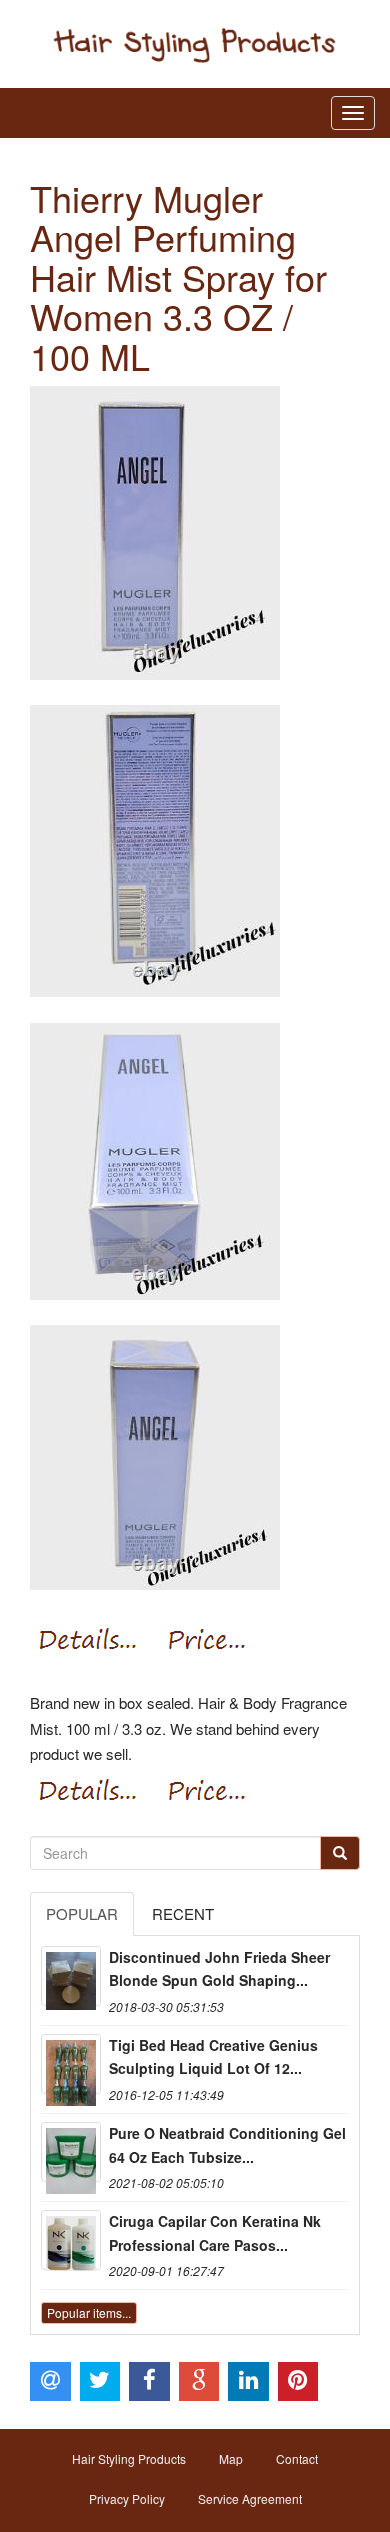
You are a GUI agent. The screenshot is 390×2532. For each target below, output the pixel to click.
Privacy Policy (127, 2498)
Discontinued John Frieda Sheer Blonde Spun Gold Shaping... (219, 1969)
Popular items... (89, 2312)
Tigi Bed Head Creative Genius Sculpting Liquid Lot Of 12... (213, 2057)
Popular (82, 1913)
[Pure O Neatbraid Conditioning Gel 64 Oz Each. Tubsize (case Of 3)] (71, 2152)
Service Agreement (250, 2498)
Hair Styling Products (129, 2458)
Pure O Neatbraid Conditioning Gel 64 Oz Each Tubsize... (227, 2145)
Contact (297, 2458)
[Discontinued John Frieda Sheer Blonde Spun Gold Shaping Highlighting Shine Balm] (71, 1976)
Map (231, 2458)
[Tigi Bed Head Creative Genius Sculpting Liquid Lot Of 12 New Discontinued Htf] (71, 2064)
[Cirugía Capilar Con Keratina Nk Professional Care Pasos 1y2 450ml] (71, 2240)
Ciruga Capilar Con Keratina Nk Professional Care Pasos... (215, 2233)
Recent (183, 1913)
